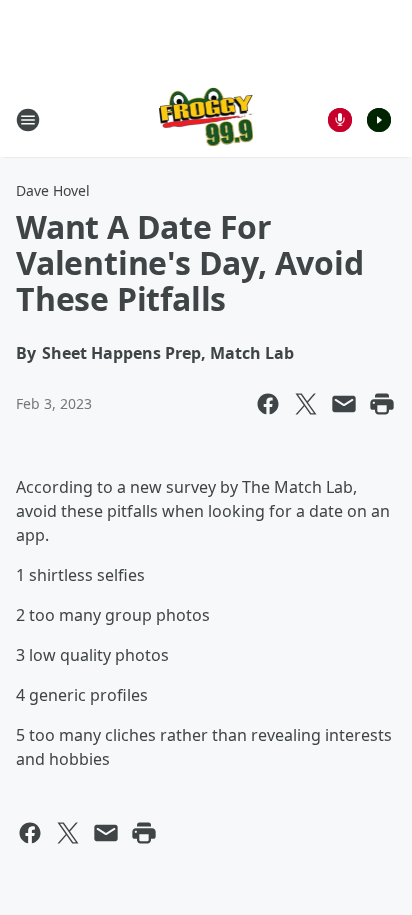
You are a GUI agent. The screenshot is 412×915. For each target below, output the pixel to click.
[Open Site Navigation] (28, 120)
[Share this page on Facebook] (268, 404)
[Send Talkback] (340, 120)
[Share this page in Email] (344, 404)
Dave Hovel (53, 190)
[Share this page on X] (306, 404)
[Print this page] (382, 404)
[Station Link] (206, 119)
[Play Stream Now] (379, 120)
